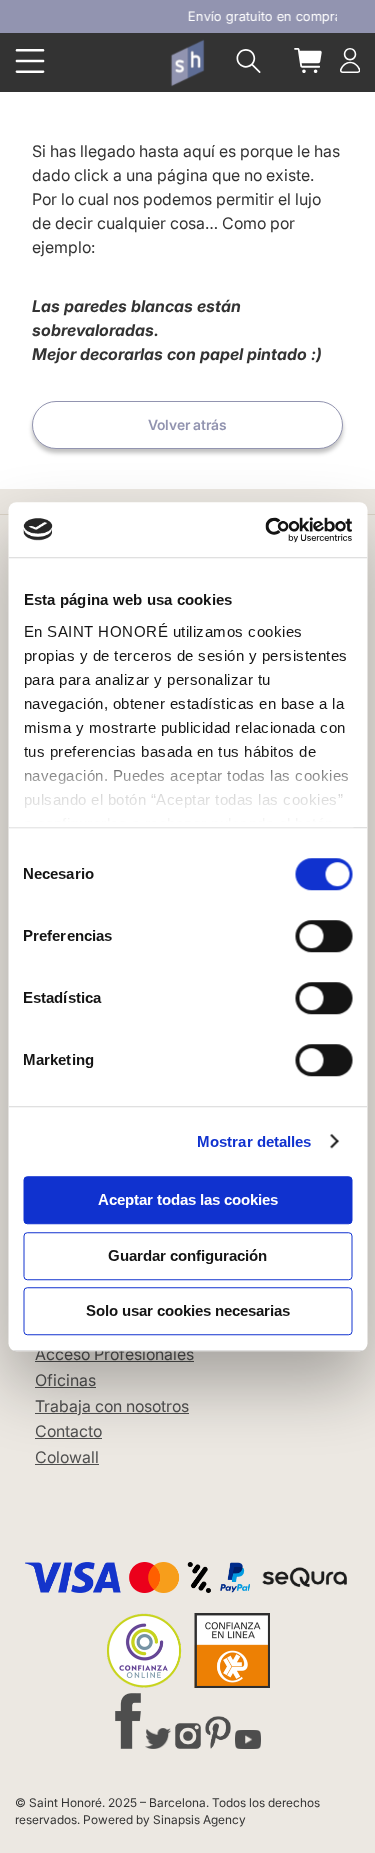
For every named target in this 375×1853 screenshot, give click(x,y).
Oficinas (65, 1380)
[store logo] (187, 63)
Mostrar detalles (254, 1141)
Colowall (67, 1457)
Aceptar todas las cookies (188, 1199)
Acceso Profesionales (114, 1354)
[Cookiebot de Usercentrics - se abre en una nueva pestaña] (267, 530)
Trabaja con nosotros (112, 1406)
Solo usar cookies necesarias (188, 1310)
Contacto (68, 1431)
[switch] (323, 938)
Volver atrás (187, 424)
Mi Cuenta (350, 60)
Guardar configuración (187, 1255)
